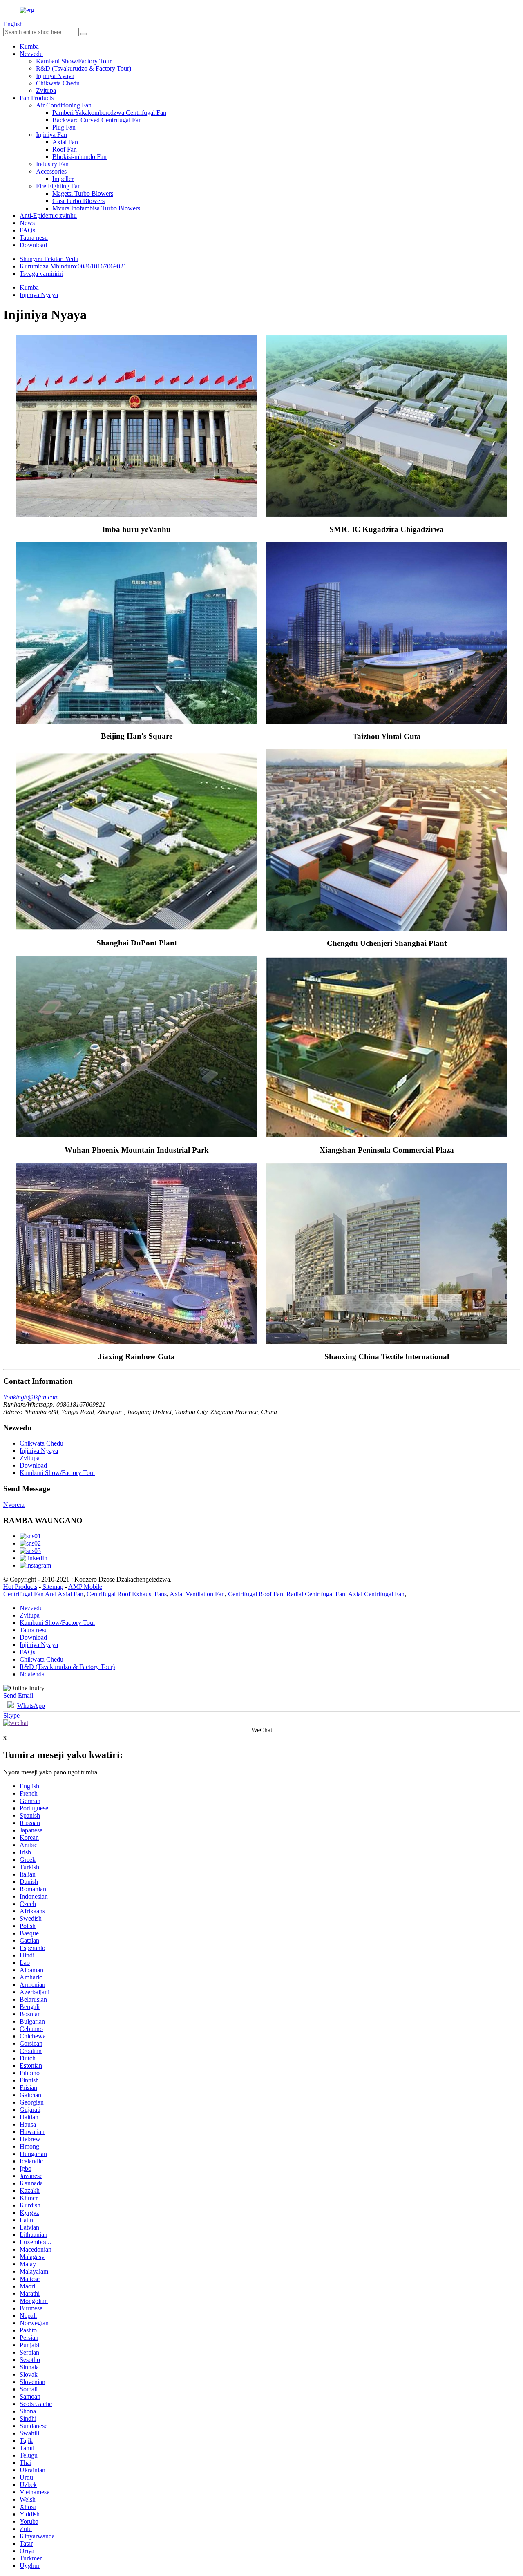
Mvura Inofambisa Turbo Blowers (96, 208)
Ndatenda (32, 1674)
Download (33, 245)
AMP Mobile (85, 1587)
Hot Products (20, 1587)
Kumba (29, 46)
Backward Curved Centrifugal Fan (97, 120)
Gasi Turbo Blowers (78, 201)
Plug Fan (64, 127)
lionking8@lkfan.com (31, 1397)
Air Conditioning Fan (64, 105)
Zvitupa (46, 90)
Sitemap (53, 1587)
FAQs (27, 230)
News (27, 223)
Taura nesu (34, 238)
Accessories (51, 171)
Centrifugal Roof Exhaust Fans (127, 1594)
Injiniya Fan (51, 135)
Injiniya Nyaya (55, 76)
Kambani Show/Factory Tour (74, 61)
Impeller (63, 179)
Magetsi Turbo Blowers (83, 193)
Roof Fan (65, 149)
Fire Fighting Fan (58, 186)
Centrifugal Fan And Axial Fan (43, 1594)
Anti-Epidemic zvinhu (48, 216)
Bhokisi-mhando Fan (79, 157)
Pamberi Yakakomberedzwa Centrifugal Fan (109, 113)
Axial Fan (65, 142)
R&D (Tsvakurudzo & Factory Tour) (84, 68)
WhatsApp (31, 1706)
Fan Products (37, 98)
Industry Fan (52, 164)
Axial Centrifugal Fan (376, 1594)
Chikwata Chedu (58, 83)
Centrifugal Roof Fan (256, 1594)
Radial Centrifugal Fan (316, 1594)
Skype (11, 1715)
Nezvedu (31, 54)
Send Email (18, 1695)
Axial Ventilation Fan (197, 1594)
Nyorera (14, 1505)
